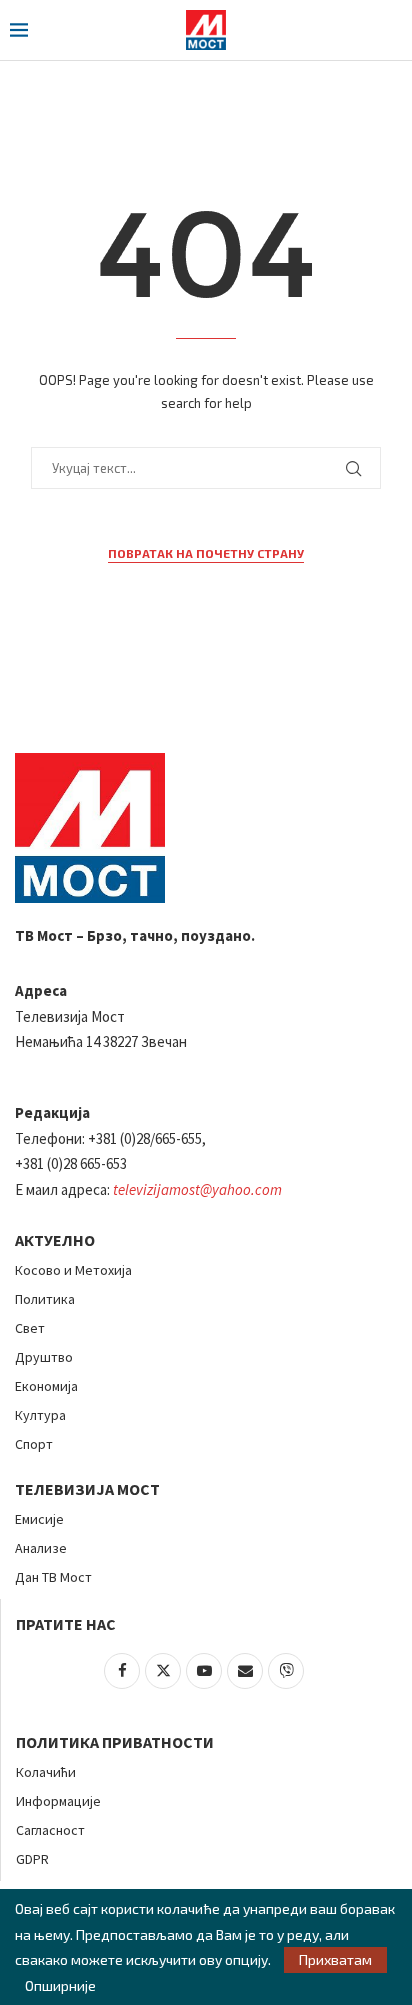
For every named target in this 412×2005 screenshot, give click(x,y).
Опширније (60, 1986)
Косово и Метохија (73, 1270)
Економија (46, 1386)
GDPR (32, 1859)
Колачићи (46, 1772)
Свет (30, 1328)
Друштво (44, 1357)
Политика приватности (115, 1742)
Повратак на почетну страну (206, 553)
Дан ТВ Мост (53, 1577)
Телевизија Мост (87, 1489)
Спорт (34, 1444)
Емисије (39, 1519)
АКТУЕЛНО (55, 1240)
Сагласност (50, 1830)
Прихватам (335, 1959)
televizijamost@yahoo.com (197, 1189)
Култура (40, 1415)
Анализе (41, 1548)
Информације (58, 1801)
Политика (45, 1299)
